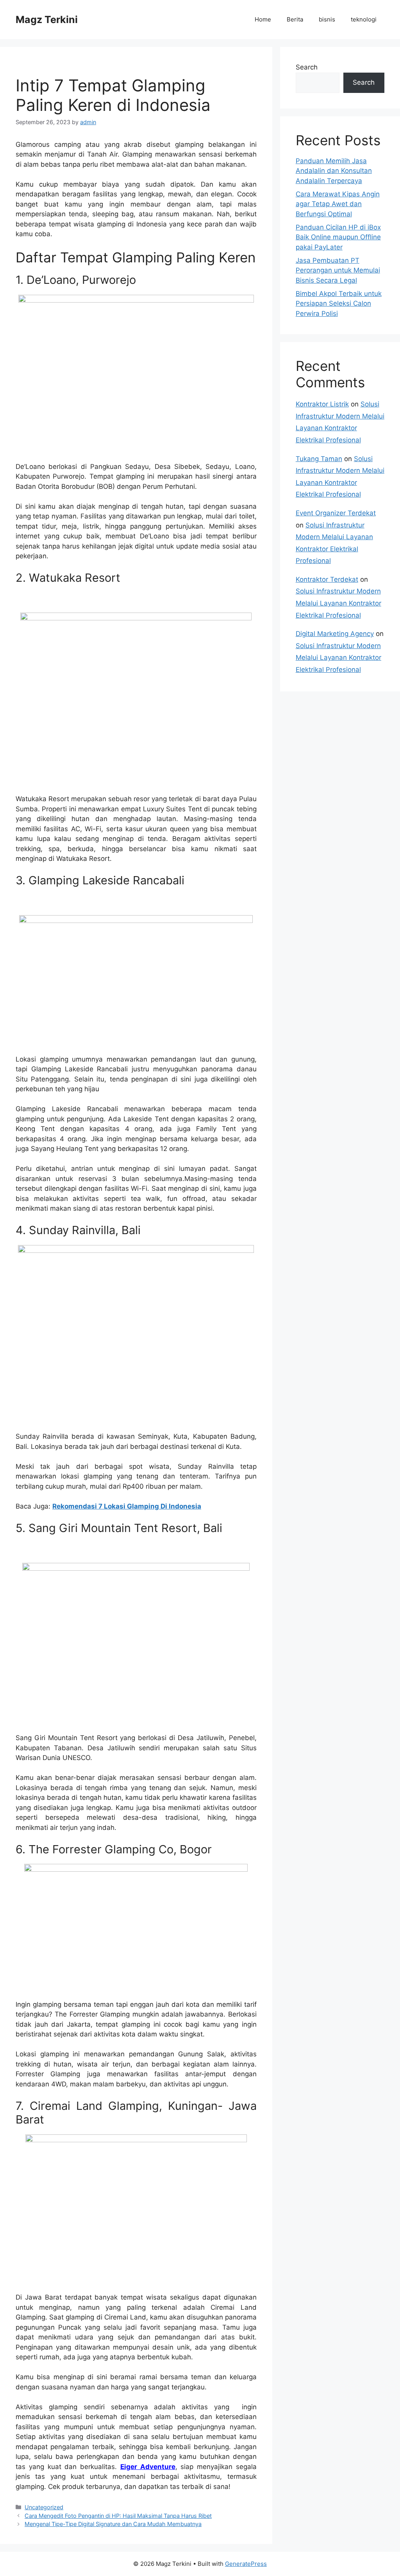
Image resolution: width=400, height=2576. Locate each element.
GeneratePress (246, 2564)
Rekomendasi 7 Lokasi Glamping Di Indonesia (127, 1506)
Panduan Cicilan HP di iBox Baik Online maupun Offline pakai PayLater (338, 237)
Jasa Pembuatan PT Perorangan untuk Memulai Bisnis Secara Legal (338, 270)
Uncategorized (44, 2507)
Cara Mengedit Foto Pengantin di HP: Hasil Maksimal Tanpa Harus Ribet (118, 2516)
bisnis (327, 19)
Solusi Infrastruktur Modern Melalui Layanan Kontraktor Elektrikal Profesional (338, 603)
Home (263, 19)
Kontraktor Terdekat (327, 579)
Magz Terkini (47, 20)
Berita (295, 19)
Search (307, 67)
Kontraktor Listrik (322, 404)
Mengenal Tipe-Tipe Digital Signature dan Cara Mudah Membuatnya (113, 2524)
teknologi (364, 19)
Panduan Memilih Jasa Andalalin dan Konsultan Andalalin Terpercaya (334, 171)
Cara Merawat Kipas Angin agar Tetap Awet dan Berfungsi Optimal (338, 204)
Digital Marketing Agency (335, 634)
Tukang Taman (319, 459)
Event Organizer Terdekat (336, 513)
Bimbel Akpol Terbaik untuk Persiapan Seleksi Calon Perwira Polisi (339, 304)
